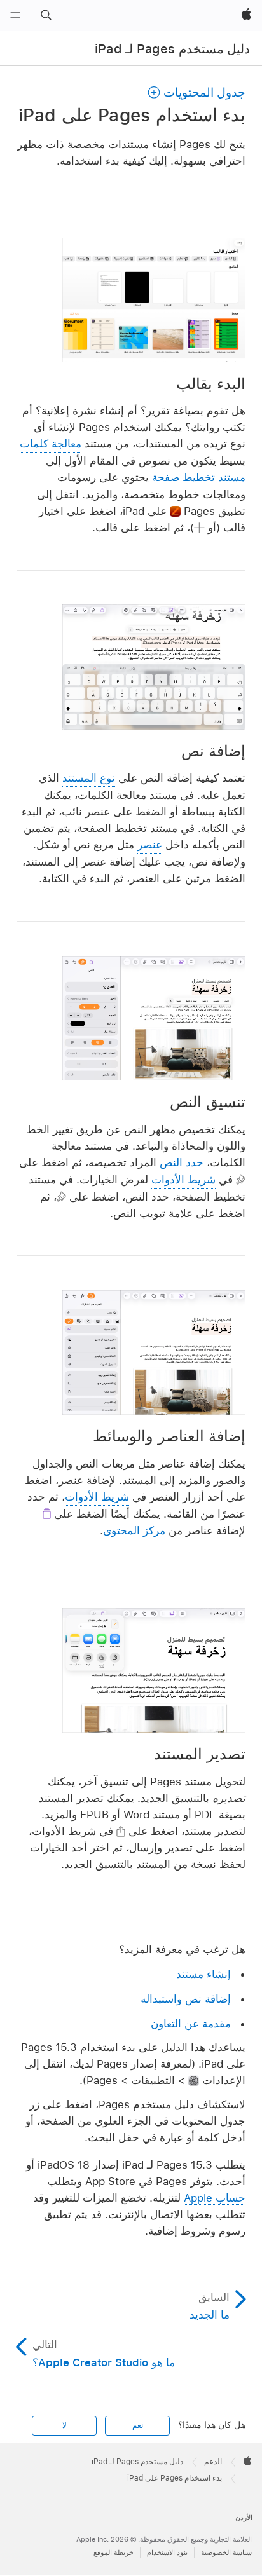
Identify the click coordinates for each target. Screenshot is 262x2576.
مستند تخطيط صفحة (199, 477)
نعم (138, 2425)
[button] (46, 15)
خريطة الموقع (114, 2552)
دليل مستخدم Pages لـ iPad (172, 49)
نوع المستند (89, 778)
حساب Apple (215, 2198)
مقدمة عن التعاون (191, 2024)
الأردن (244, 2518)
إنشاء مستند (203, 1974)
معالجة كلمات (51, 444)
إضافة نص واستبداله (186, 1999)
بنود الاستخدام (167, 2552)
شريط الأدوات (183, 1180)
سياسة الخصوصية (226, 2552)
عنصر (150, 845)
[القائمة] (15, 15)
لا (65, 2425)
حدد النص (182, 1162)
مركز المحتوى (134, 1530)
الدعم (213, 2462)
